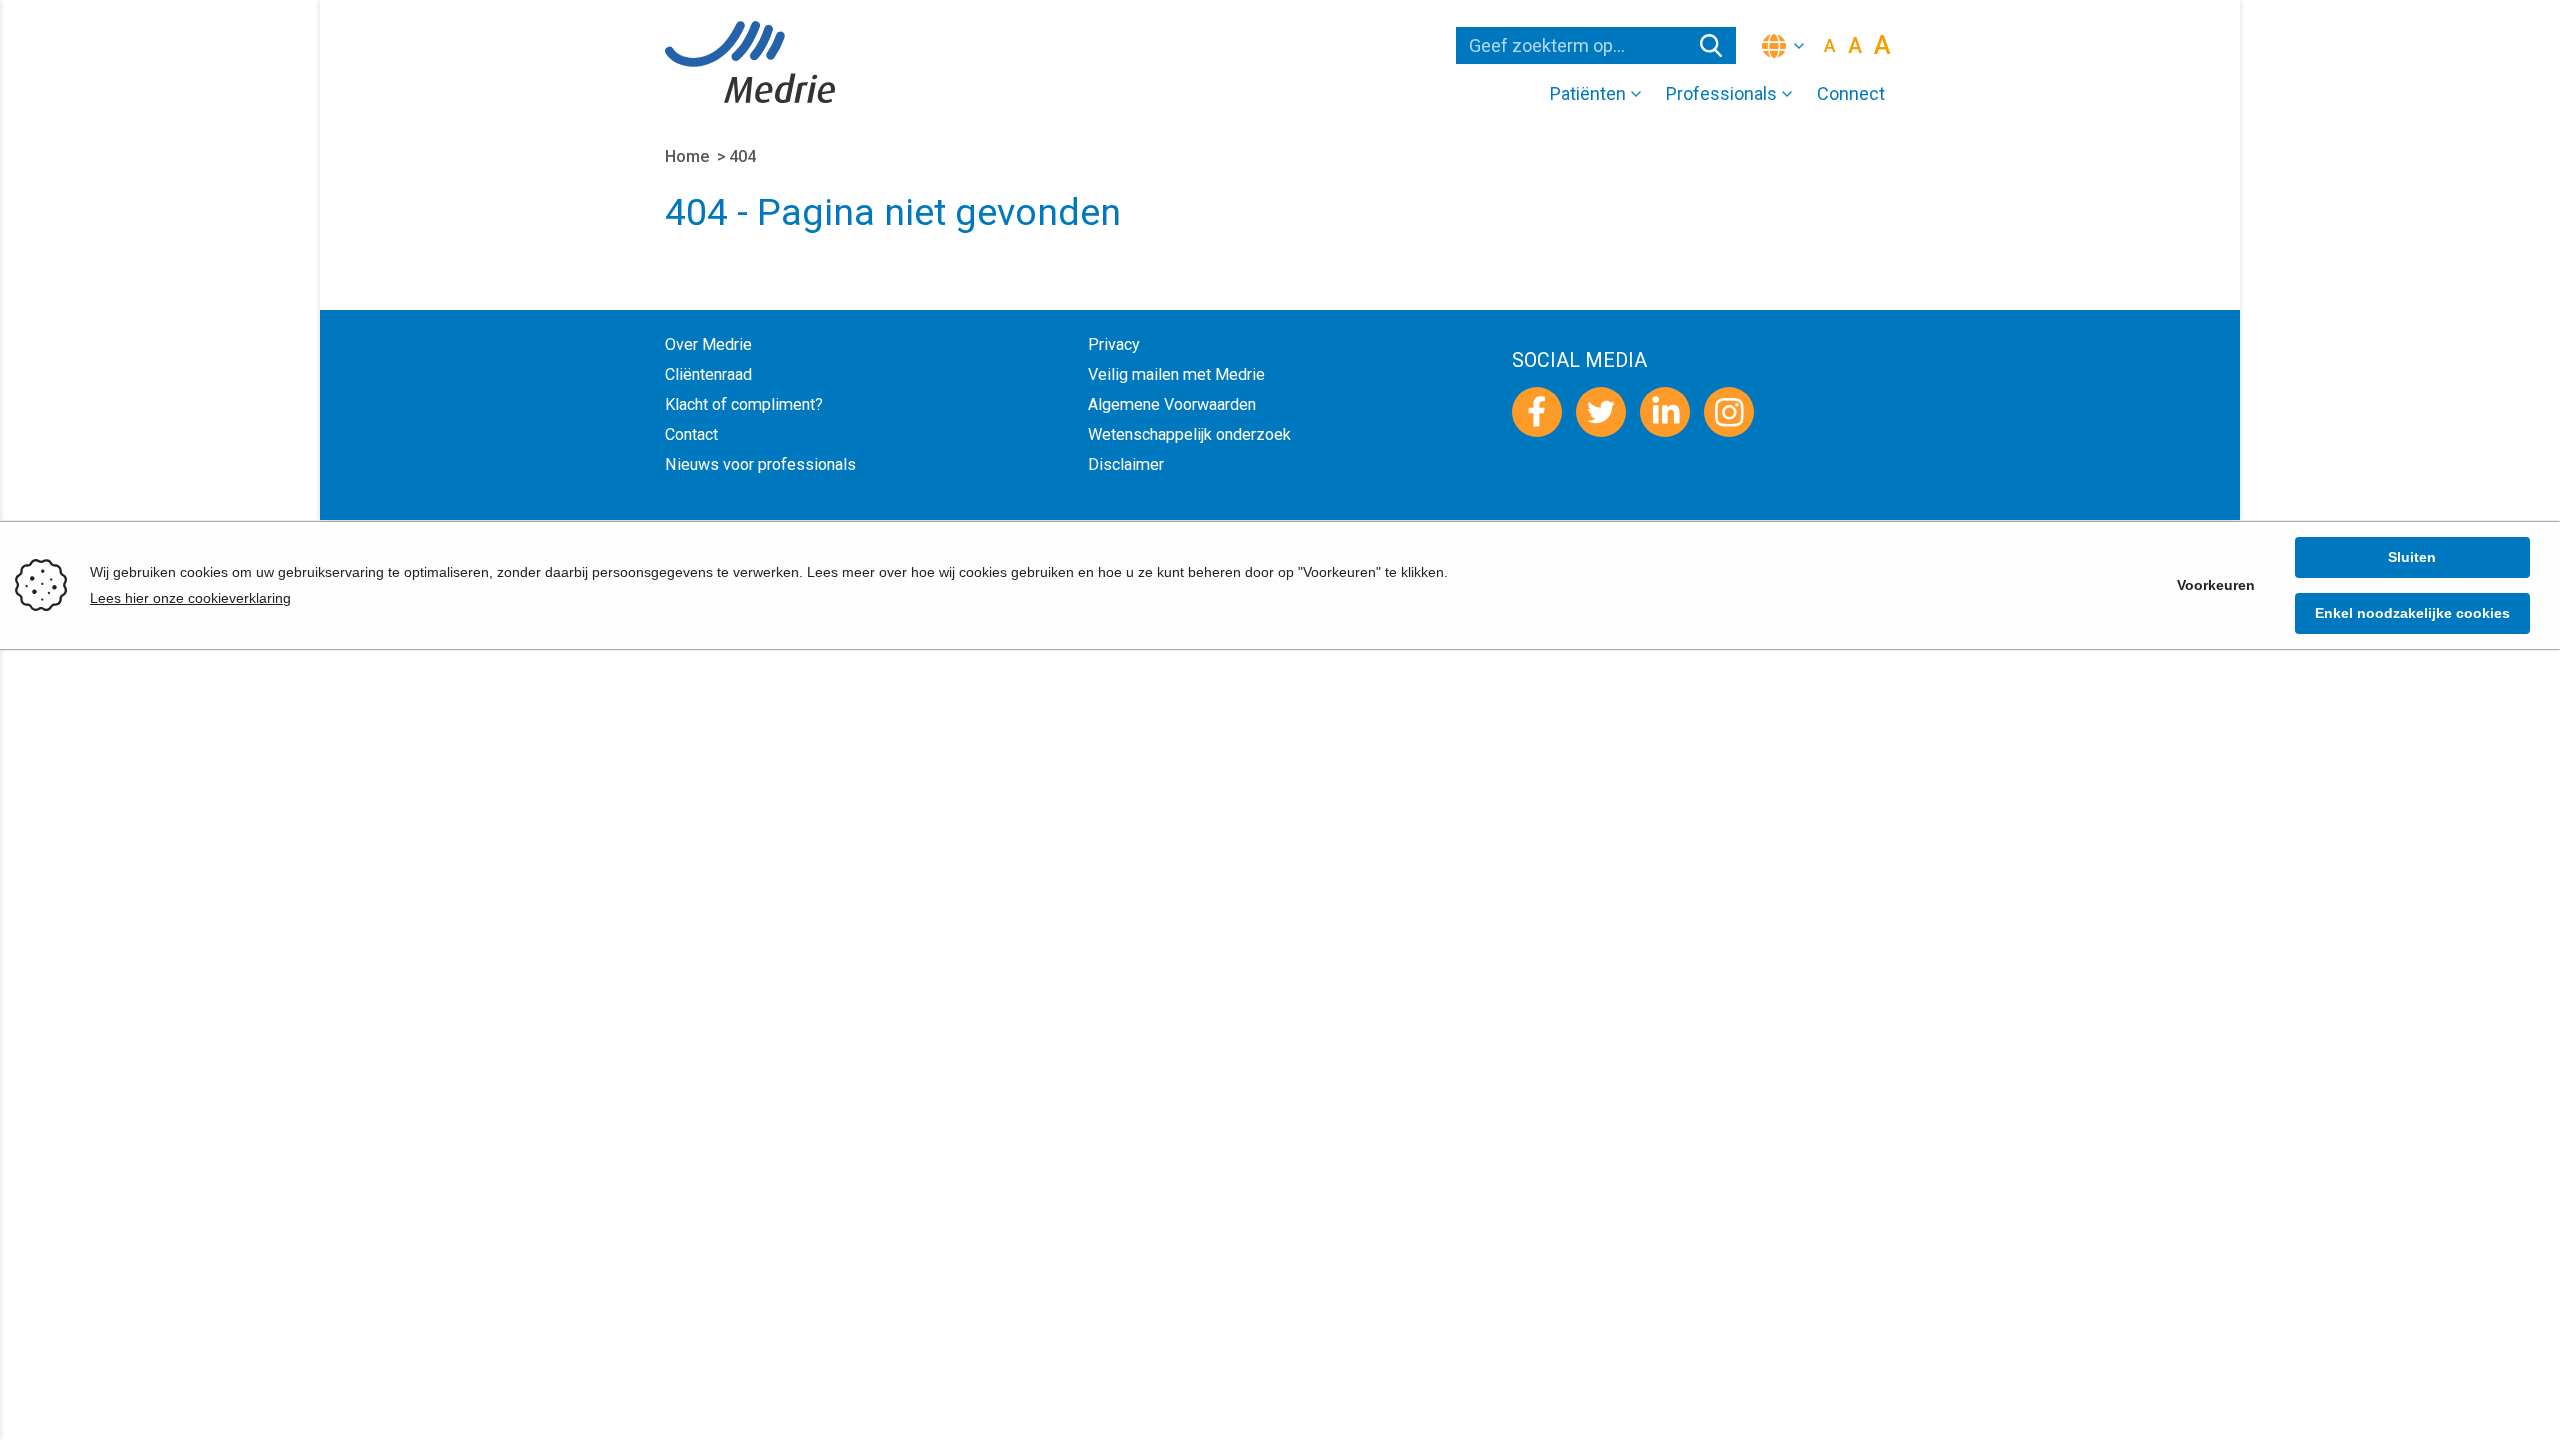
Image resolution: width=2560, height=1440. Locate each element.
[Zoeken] (1711, 45)
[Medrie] (750, 62)
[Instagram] (1729, 412)
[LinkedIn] (1665, 412)
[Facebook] (1537, 412)
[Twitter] (1601, 412)
